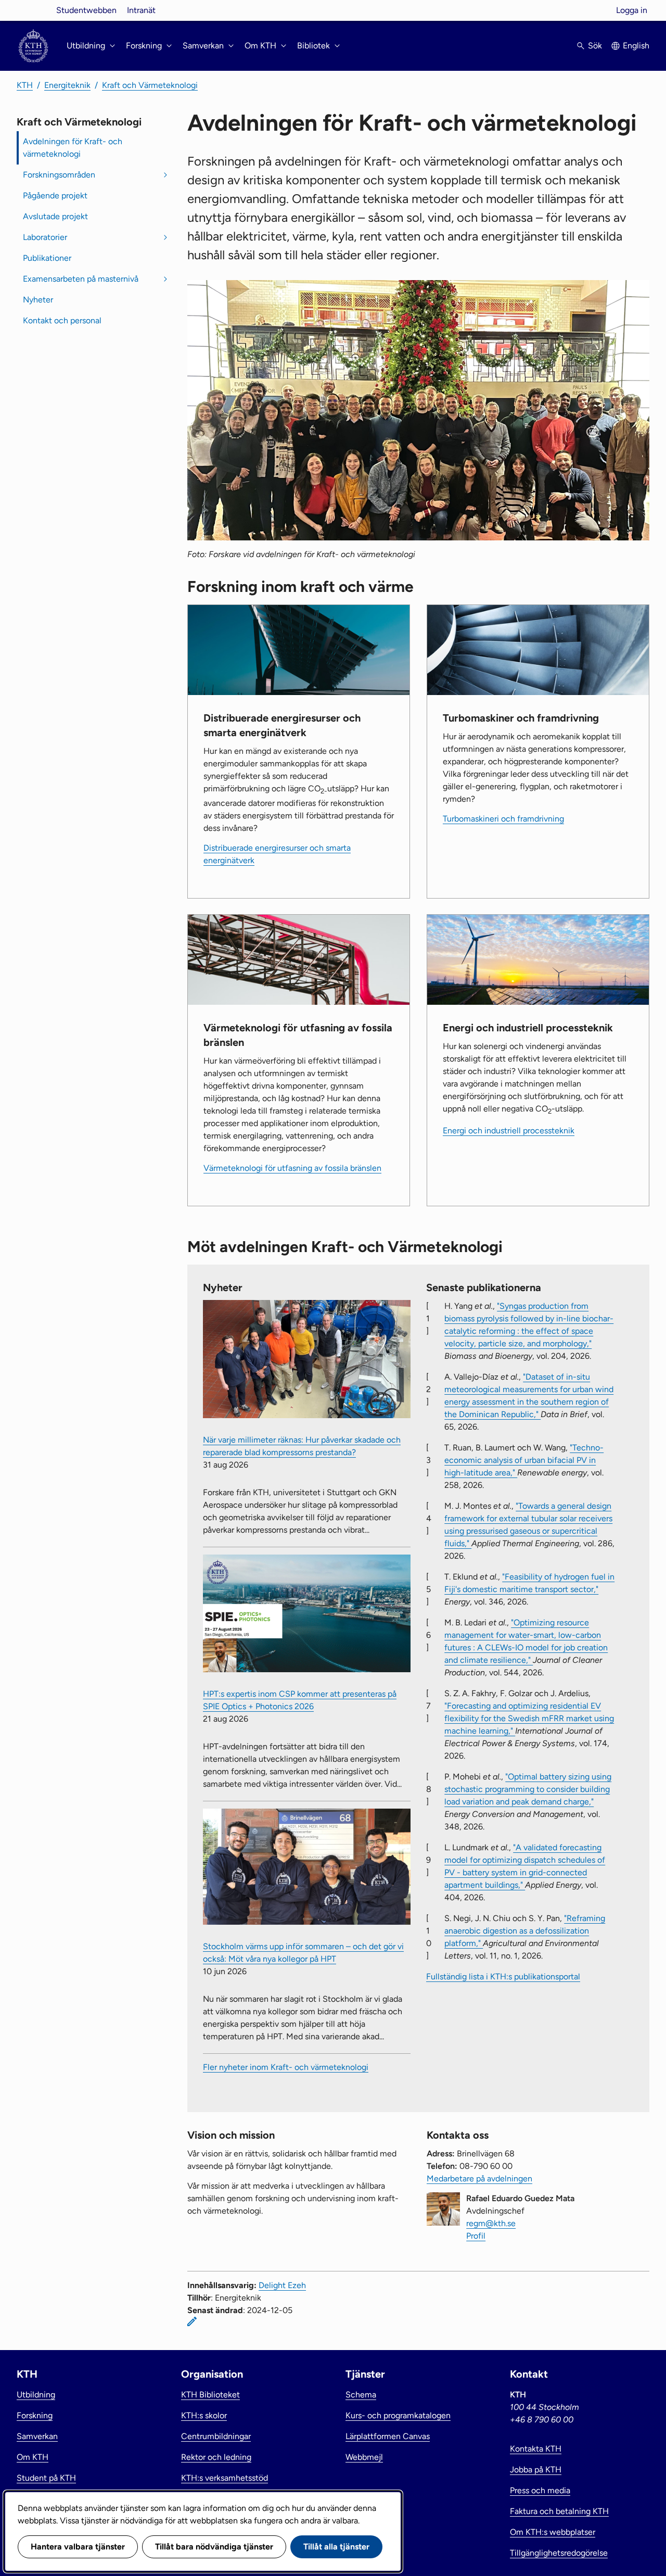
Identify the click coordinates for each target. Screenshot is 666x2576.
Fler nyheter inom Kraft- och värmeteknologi (286, 2067)
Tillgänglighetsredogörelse (559, 2553)
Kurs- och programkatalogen (398, 2415)
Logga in (632, 10)
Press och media (540, 2490)
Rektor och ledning (216, 2457)
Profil (476, 2236)
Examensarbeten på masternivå (81, 279)
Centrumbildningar (216, 2436)
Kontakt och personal (62, 320)
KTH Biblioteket (210, 2395)
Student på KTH (46, 2478)
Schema (361, 2395)
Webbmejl (364, 2457)
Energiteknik (67, 85)
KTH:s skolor (204, 2415)
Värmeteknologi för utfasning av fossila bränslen (292, 1168)
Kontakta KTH (536, 2449)
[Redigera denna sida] (192, 2321)
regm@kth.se (491, 2223)
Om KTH (33, 2457)
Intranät (141, 10)
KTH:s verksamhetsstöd (225, 2478)
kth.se (33, 10)
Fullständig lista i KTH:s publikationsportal (503, 1977)
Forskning (35, 2415)
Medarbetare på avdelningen (479, 2179)
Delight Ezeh (282, 2285)
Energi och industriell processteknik (509, 1131)
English (636, 46)
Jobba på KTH (536, 2470)
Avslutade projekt (55, 216)
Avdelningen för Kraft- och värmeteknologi (73, 148)
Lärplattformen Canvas (388, 2436)
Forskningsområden (59, 175)
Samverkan (37, 2436)
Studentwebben (86, 10)
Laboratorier (45, 237)
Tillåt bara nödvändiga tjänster (214, 2547)
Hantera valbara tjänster (78, 2547)
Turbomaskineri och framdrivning (503, 819)
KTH (25, 85)
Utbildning (36, 2395)
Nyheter (38, 300)
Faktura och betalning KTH (559, 2511)
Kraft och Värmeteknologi (150, 85)
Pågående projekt (55, 195)
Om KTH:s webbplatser (553, 2532)
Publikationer (47, 258)
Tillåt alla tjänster (336, 2547)
